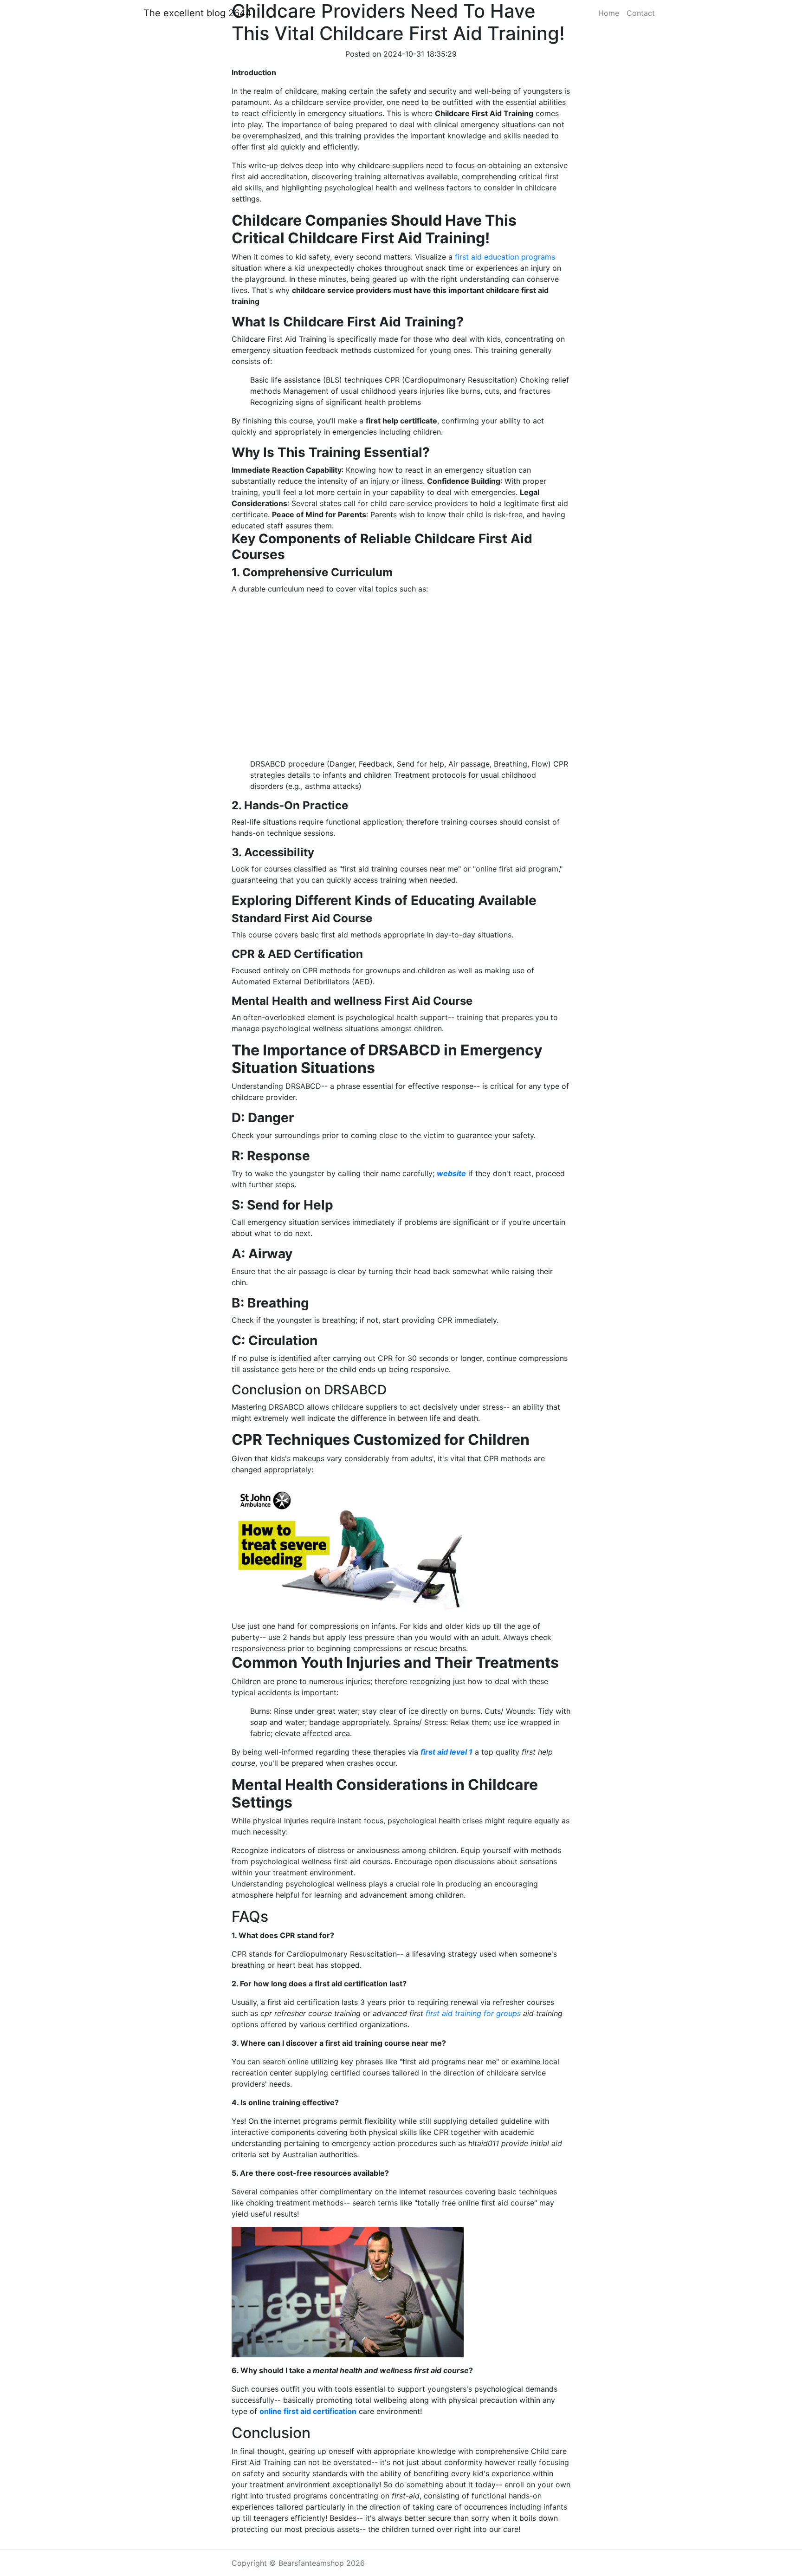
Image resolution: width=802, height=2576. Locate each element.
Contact (641, 13)
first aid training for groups (473, 2013)
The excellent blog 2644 (197, 13)
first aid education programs (505, 257)
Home (609, 13)
